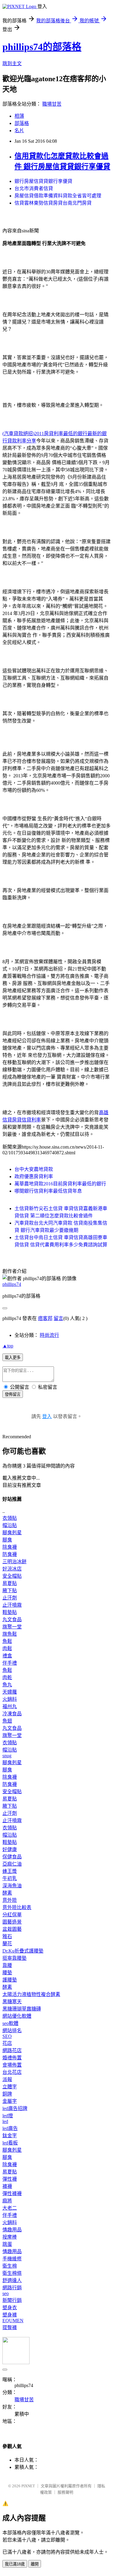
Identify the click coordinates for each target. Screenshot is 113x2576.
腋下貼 (10, 1591)
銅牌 (7, 2094)
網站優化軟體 (17, 2016)
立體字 (10, 2087)
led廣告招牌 (15, 2108)
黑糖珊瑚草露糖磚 (22, 2009)
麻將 (7, 2201)
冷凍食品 (12, 1714)
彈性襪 (10, 2179)
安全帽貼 (12, 1576)
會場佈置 (12, 2065)
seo (6, 2293)
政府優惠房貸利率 (34, 1176)
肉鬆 (7, 1648)
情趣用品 (12, 2230)
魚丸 (7, 1685)
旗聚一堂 (12, 1627)
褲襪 (7, 2186)
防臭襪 (10, 1554)
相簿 (19, 116)
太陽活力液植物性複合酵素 (31, 1994)
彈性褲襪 (12, 2193)
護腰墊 (10, 1980)
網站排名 (12, 2031)
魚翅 (7, 1721)
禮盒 (7, 1656)
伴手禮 (10, 1663)
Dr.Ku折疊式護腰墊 (23, 1951)
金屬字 (10, 2101)
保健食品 (12, 1857)
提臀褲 (10, 2327)
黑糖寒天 (12, 2002)
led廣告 (10, 2128)
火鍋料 (10, 1699)
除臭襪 (10, 1547)
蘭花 (7, 1944)
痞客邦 (45, 1318)
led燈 (8, 2116)
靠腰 (7, 1965)
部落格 (22, 123)
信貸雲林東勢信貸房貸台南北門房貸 (53, 203)
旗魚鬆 (10, 1634)
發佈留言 (13, 1394)
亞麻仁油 (12, 1864)
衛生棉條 (12, 2273)
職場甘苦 (52, 104)
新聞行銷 (12, 2300)
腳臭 (7, 1540)
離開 (35, 2564)
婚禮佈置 (12, 2058)
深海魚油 (12, 1886)
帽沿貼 (10, 1525)
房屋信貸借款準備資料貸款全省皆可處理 (58, 196)
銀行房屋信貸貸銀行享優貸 (43, 181)
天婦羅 (10, 1692)
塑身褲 (10, 2315)
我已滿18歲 (15, 2564)
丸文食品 (12, 1620)
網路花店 (12, 2050)
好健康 (10, 1849)
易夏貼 (10, 1583)
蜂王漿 (10, 1871)
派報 (7, 2079)
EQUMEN (13, 2321)
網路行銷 (12, 2288)
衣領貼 (10, 1518)
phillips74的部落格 (42, 47)
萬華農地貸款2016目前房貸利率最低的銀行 (60, 1184)
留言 (58, 1318)
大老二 (10, 2208)
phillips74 (12, 1284)
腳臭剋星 (12, 1533)
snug (7, 1756)
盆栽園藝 (12, 1929)
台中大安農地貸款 (34, 1169)
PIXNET (28, 2486)
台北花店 (12, 2072)
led (5, 2121)
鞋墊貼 (10, 1612)
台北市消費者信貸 (34, 188)
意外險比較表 (17, 1907)
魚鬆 (7, 1641)
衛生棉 (10, 2266)
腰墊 (7, 1973)
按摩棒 (10, 2237)
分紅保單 (12, 1915)
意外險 (10, 1900)
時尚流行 (49, 1335)
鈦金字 (10, 2136)
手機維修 (12, 2259)
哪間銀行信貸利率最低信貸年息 (48, 1191)
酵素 (7, 1893)
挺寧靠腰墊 (14, 1958)
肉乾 (7, 1677)
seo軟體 (10, 2023)
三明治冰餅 (14, 1562)
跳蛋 (7, 2244)
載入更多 (13, 1358)
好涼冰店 (12, 1569)
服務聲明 (65, 2492)
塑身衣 (10, 2308)
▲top (8, 1346)
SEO (7, 2036)
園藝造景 (12, 1922)
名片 (19, 131)
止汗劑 (10, 1598)
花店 (7, 2043)
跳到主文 (12, 64)
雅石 (7, 1936)
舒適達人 (12, 2280)
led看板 (10, 2143)
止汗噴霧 (12, 1605)
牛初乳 (10, 1878)
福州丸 (10, 1706)
